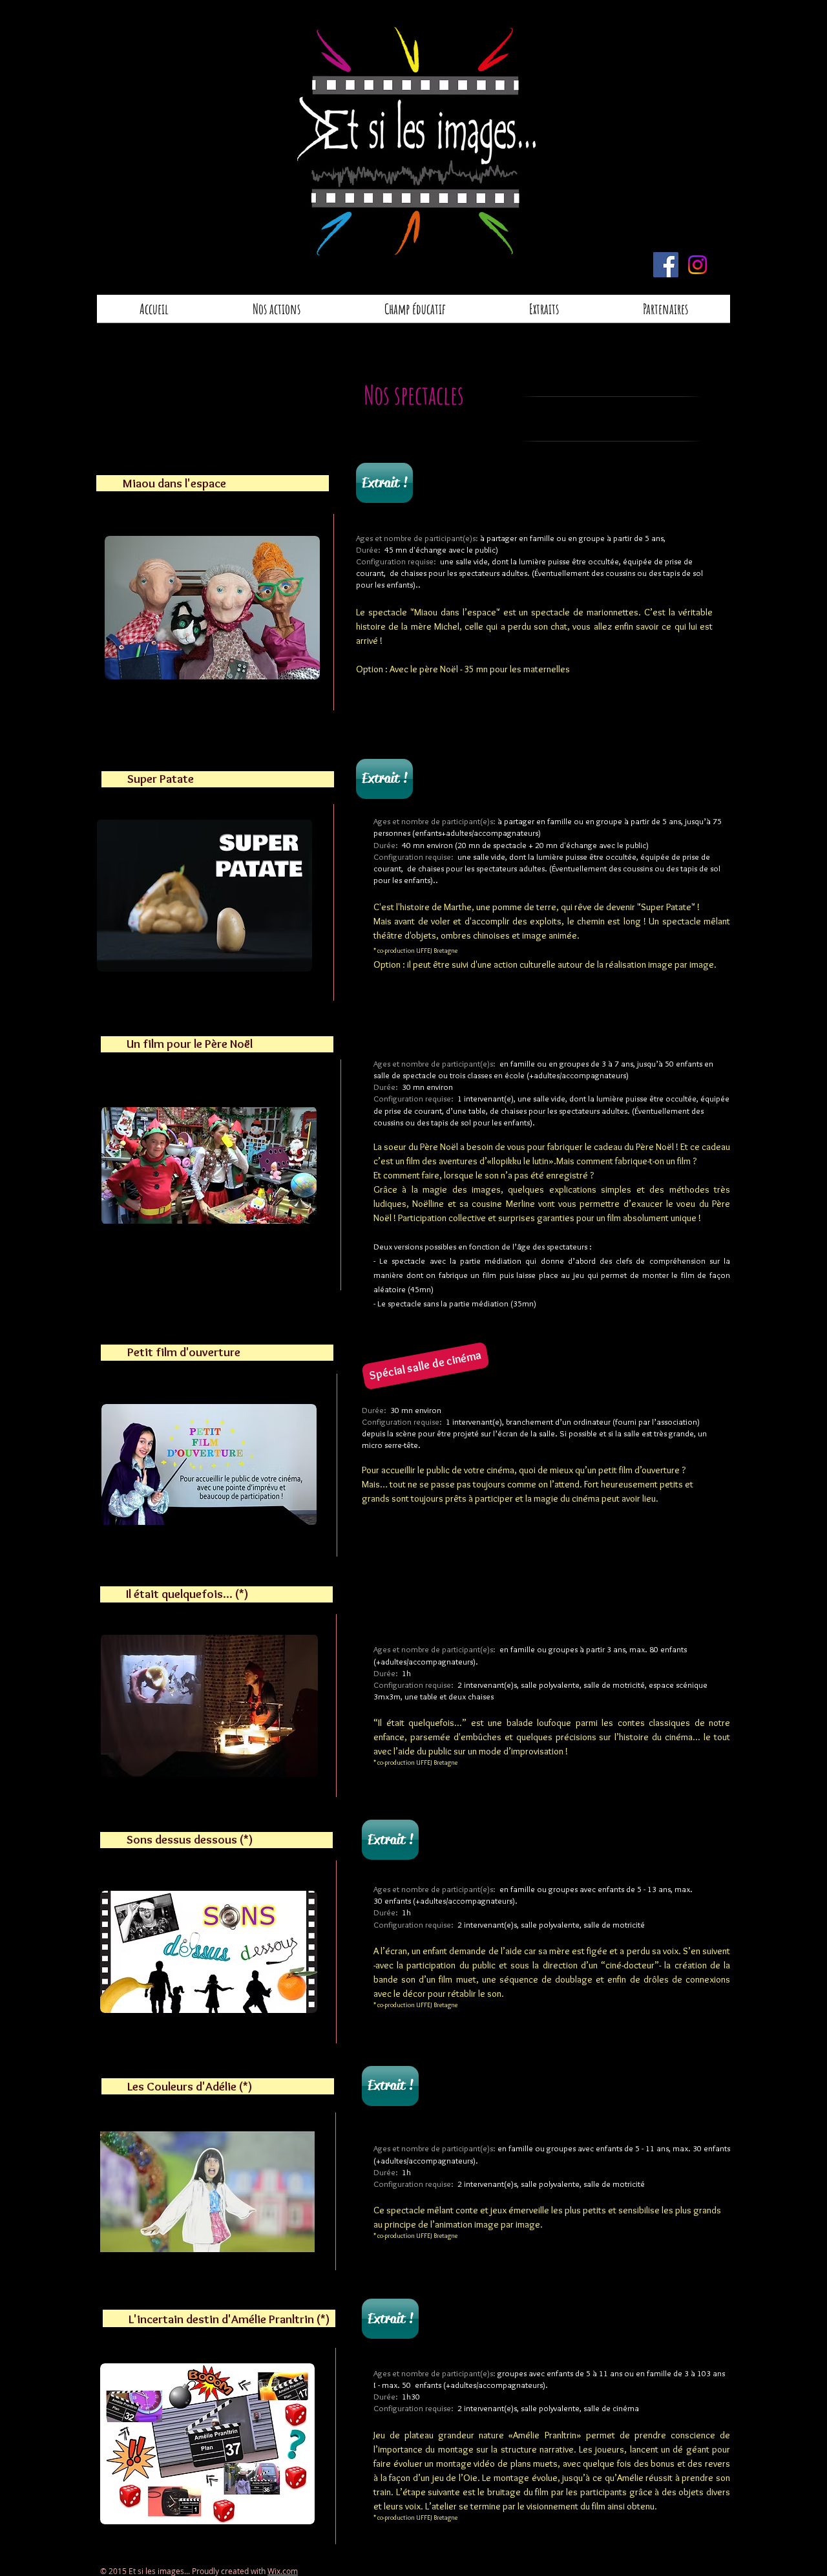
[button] (425, 1366)
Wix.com (283, 2571)
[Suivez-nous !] (666, 265)
